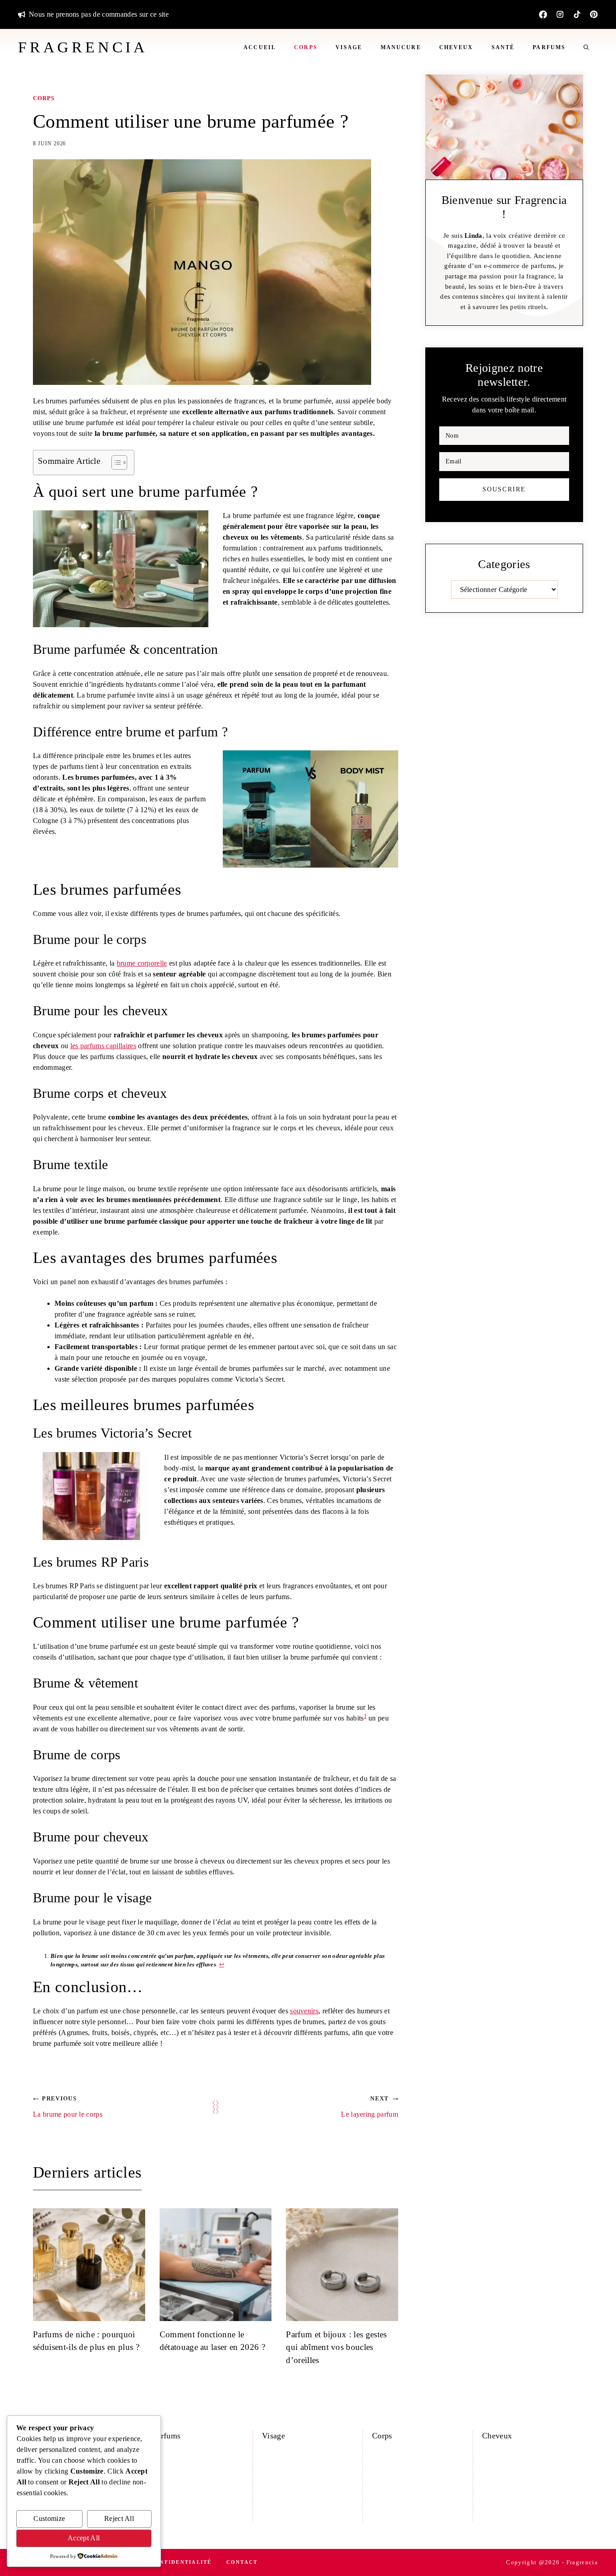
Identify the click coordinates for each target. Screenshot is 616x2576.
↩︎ (222, 1964)
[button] (586, 47)
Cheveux (456, 47)
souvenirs (304, 2011)
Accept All (84, 2538)
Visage (349, 47)
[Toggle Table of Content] (115, 462)
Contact (242, 2562)
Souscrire (504, 489)
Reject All (119, 2518)
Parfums (549, 47)
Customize (49, 2518)
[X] (594, 14)
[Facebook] (543, 14)
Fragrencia (83, 47)
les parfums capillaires (103, 1046)
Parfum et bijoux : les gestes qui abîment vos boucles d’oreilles (336, 2347)
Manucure (401, 47)
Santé (503, 47)
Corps (306, 47)
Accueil (260, 47)
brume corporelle (142, 963)
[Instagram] (560, 14)
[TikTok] (577, 14)
